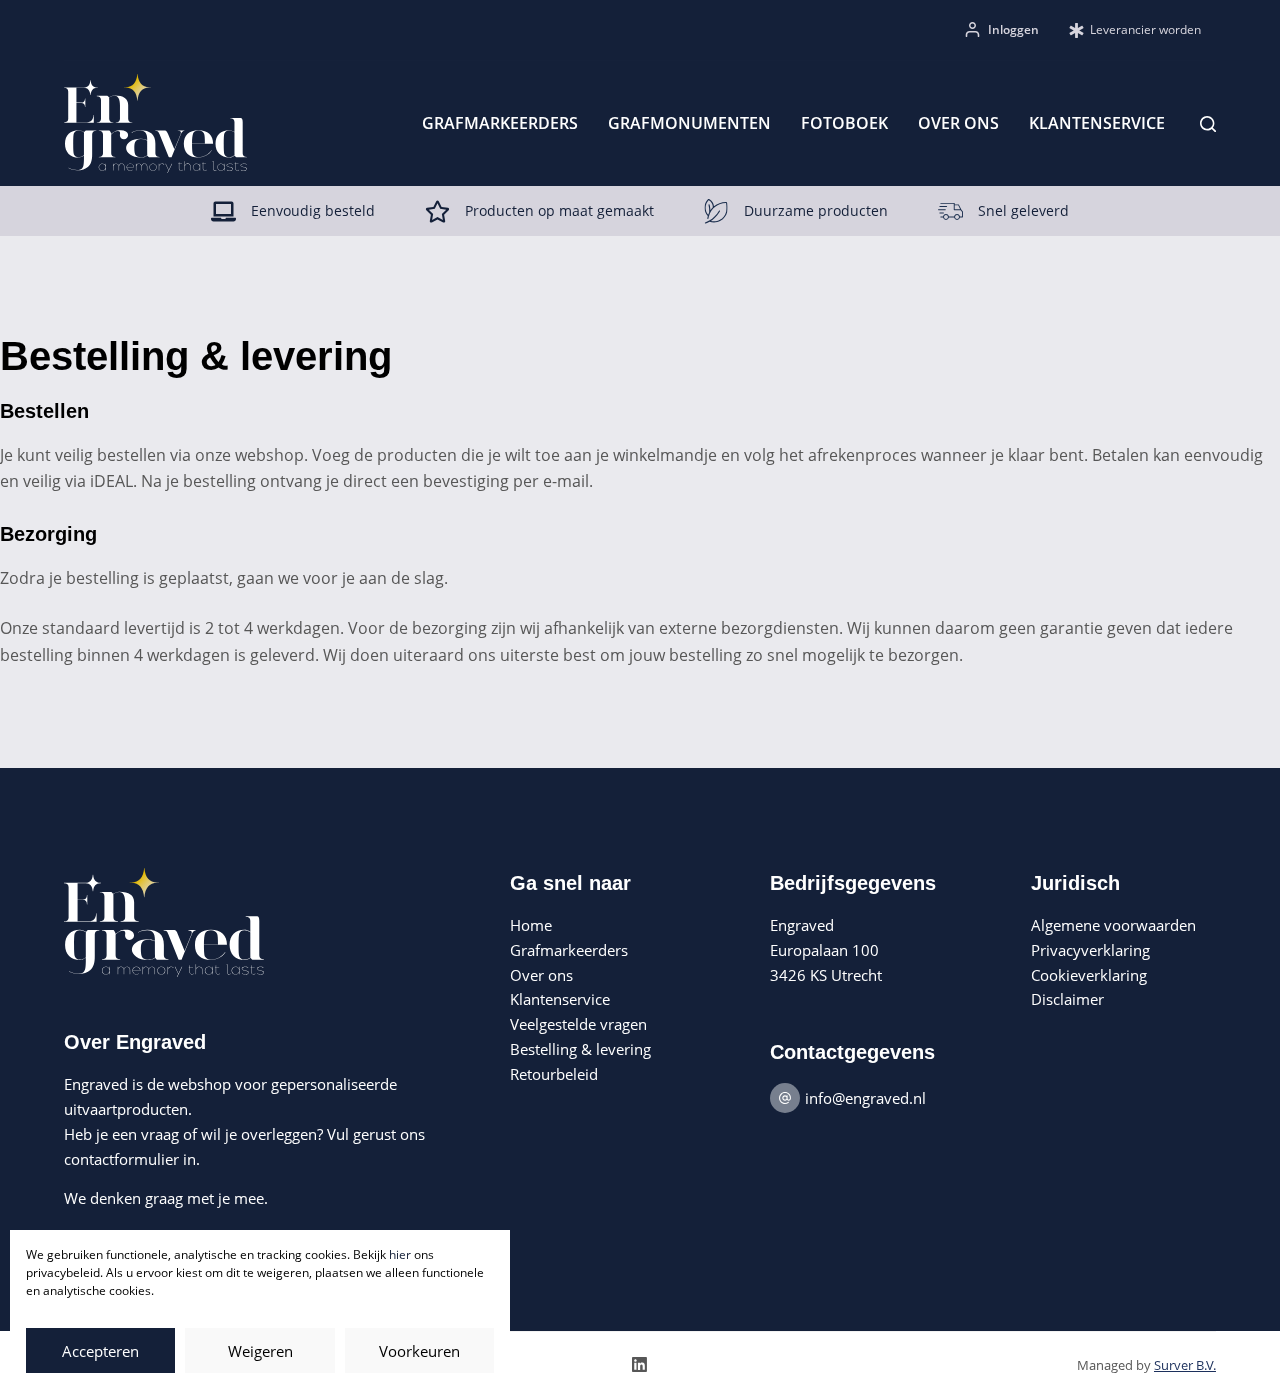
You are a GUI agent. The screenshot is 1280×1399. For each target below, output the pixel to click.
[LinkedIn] (639, 1364)
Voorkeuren (419, 1351)
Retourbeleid (554, 1074)
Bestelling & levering (580, 1049)
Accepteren (100, 1351)
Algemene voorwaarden (1113, 925)
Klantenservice (1097, 123)
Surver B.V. (1185, 1365)
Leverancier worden (1145, 29)
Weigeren (260, 1351)
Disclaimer (1067, 999)
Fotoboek (844, 123)
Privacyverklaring (1090, 950)
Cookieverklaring (1089, 975)
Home (531, 925)
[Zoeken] (1208, 124)
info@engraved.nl (865, 1098)
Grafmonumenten (689, 123)
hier (400, 1254)
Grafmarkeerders (500, 123)
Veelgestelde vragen (578, 1024)
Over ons (958, 123)
